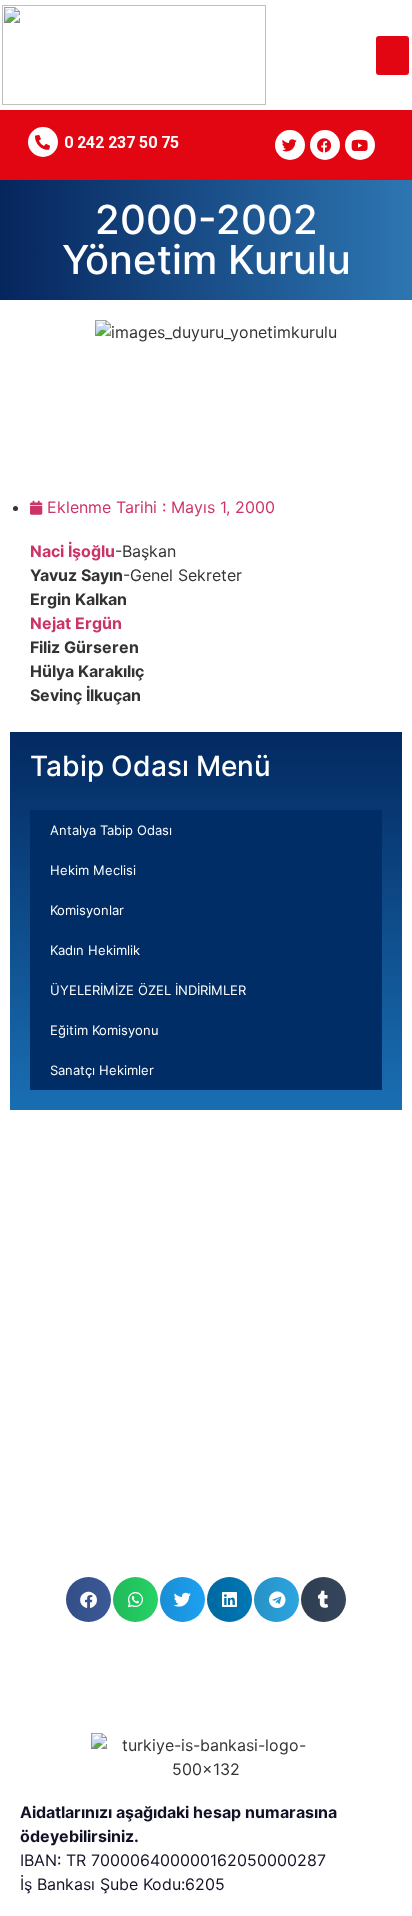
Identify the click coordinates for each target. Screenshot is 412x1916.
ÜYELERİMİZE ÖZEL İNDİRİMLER (148, 990)
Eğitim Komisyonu (104, 1030)
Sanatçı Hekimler (102, 1070)
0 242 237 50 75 (121, 142)
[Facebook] (325, 145)
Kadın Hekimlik (95, 950)
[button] (392, 55)
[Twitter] (290, 145)
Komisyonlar (87, 910)
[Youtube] (360, 145)
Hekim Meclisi (93, 870)
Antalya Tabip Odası (111, 830)
